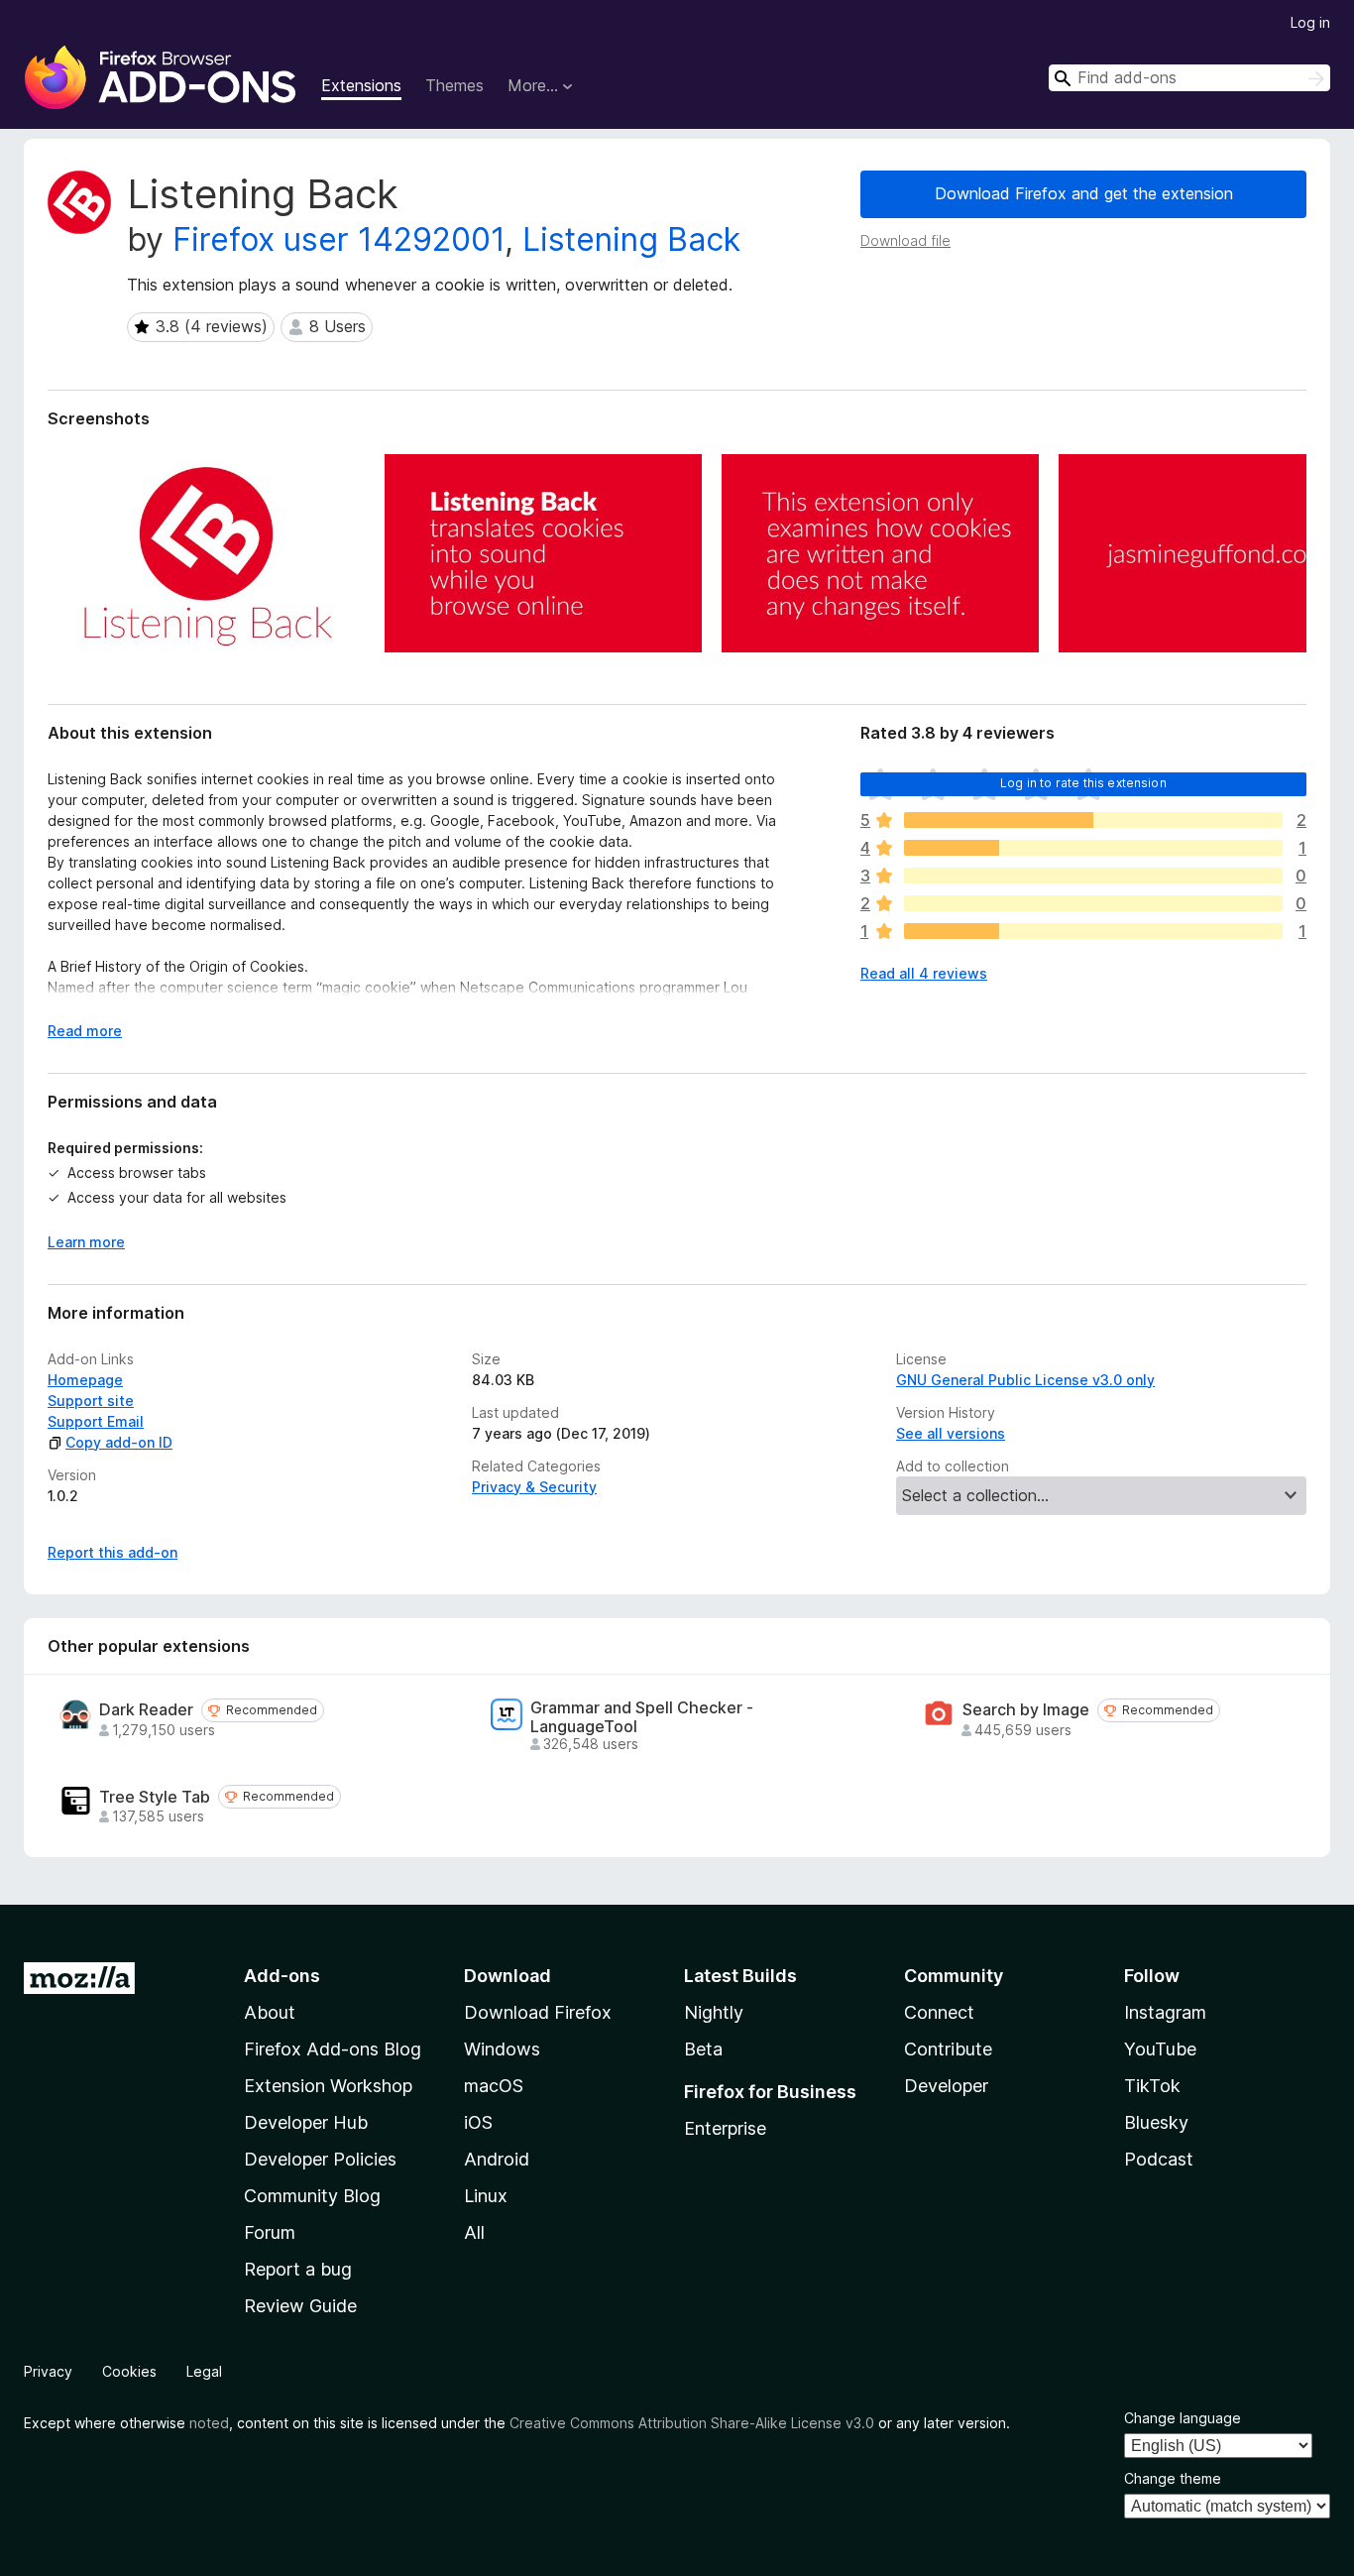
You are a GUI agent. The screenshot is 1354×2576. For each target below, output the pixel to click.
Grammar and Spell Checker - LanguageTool (642, 1717)
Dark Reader (146, 1710)
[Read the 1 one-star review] (1093, 931)
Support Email (96, 1421)
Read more (85, 1031)
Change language (1183, 2418)
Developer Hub (306, 2122)
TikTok (1152, 2086)
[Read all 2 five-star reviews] (1093, 820)
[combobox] (1189, 78)
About (270, 2012)
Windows (502, 2049)
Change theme (1173, 2478)
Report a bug (298, 2269)
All (474, 2232)
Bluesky (1156, 2122)
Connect (939, 2012)
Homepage (85, 1380)
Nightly (714, 2012)
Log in (1310, 22)
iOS (478, 2122)
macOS (494, 2086)
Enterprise (725, 2128)
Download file (905, 240)
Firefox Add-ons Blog (333, 2049)
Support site (91, 1401)
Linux (486, 2196)
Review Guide (300, 2306)
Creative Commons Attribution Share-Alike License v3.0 (692, 2423)
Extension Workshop (328, 2086)
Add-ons (282, 1976)
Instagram (1165, 2012)
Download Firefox (538, 2012)
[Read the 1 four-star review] (1093, 848)
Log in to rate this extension (1083, 783)
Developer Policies (320, 2159)
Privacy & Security (534, 1487)
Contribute (948, 2049)
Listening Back (631, 239)
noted (209, 2423)
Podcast (1159, 2159)
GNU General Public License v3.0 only (1025, 1380)
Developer (946, 2086)
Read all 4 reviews (924, 973)
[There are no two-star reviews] (1093, 903)
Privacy (48, 2371)
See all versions (951, 1433)
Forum (270, 2232)
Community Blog (312, 2196)
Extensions (361, 85)
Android (497, 2159)
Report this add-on (113, 1552)
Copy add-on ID (119, 1442)
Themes (454, 85)
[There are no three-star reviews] (1093, 876)
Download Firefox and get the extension (1084, 193)
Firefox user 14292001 (338, 239)
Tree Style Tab (155, 1797)
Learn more (86, 1242)
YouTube (1160, 2049)
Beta (703, 2049)
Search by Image (1026, 1710)
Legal (204, 2371)
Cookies (129, 2371)
